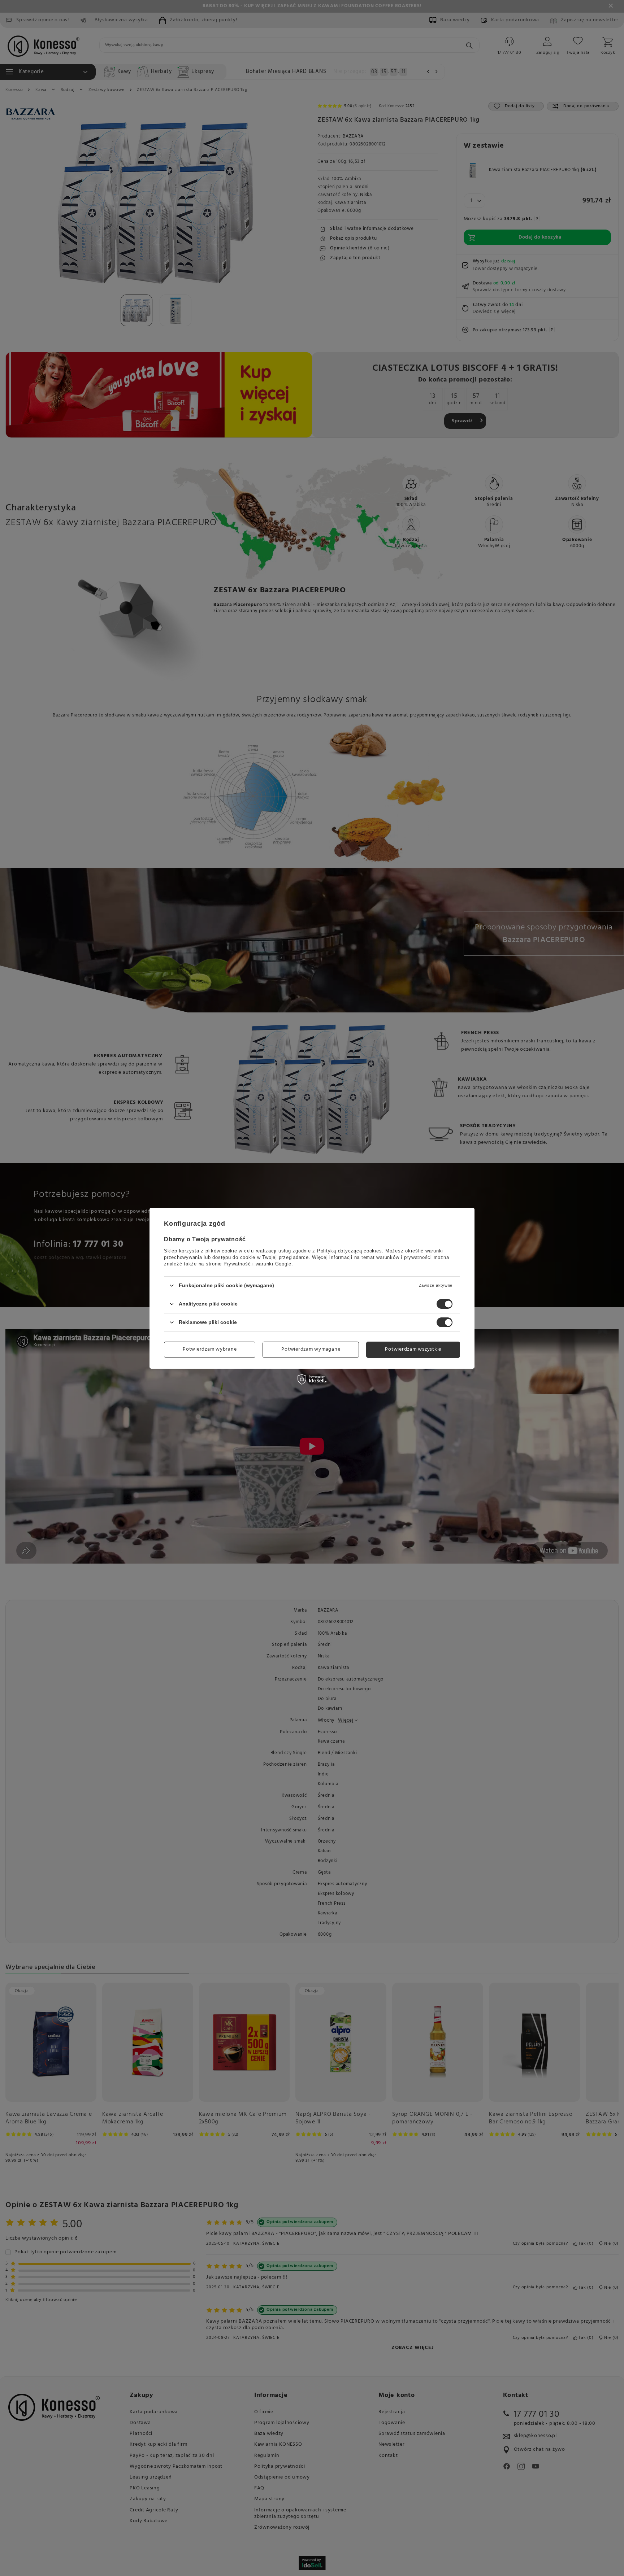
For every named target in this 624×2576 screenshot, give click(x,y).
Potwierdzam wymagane (311, 1349)
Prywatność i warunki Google (257, 1263)
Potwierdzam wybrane (210, 1349)
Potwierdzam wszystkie (413, 1349)
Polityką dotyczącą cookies (350, 1250)
